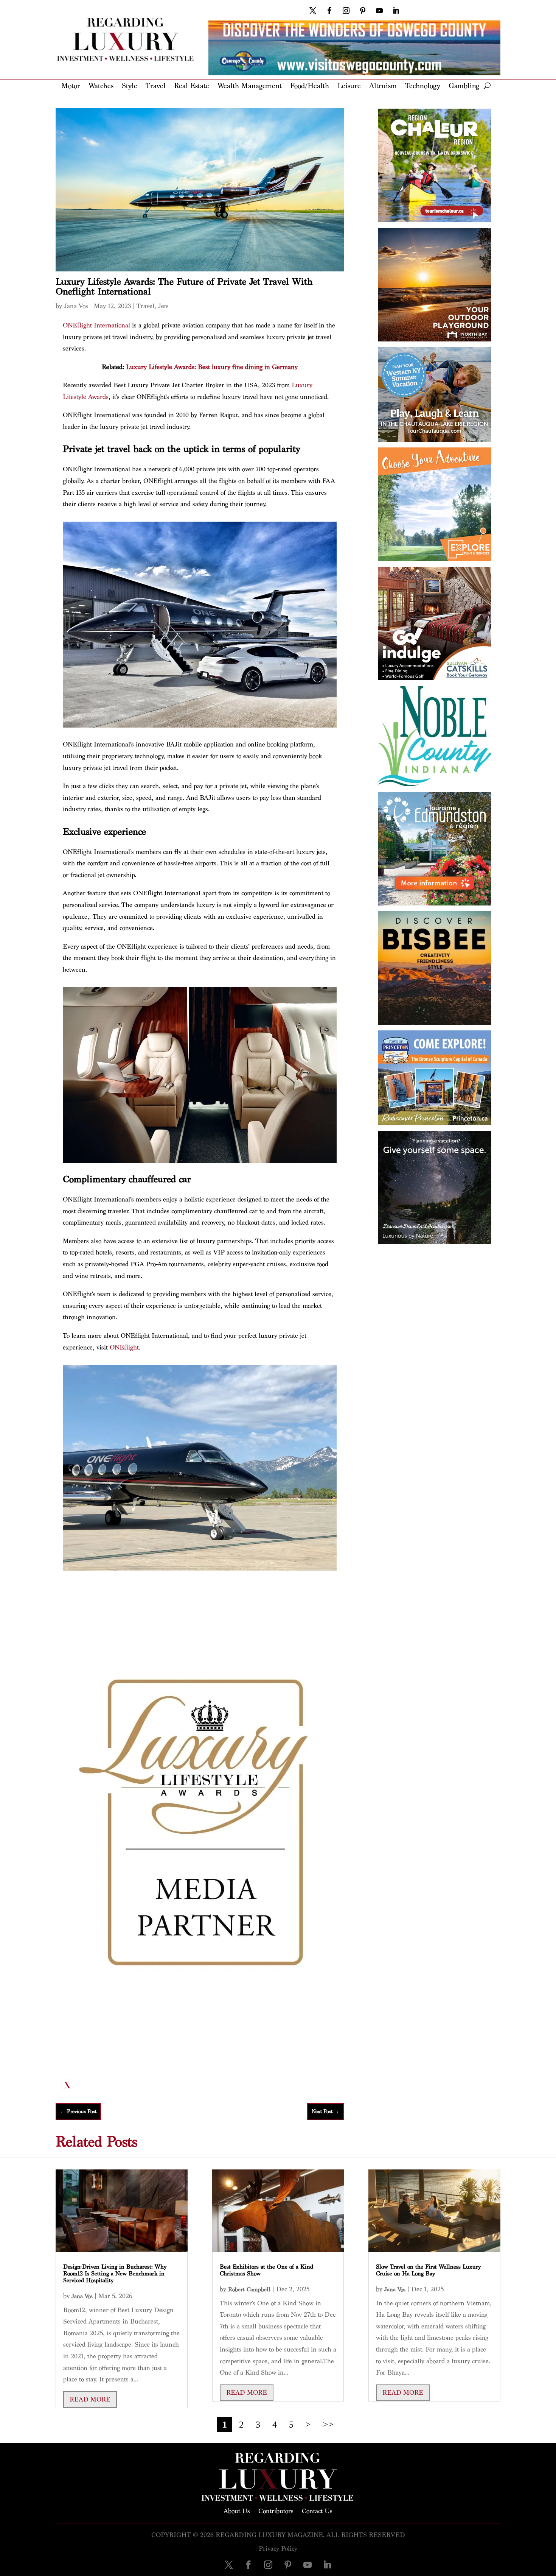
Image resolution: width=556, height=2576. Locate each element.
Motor (71, 86)
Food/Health (310, 86)
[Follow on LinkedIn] (396, 11)
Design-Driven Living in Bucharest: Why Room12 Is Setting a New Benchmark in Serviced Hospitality (115, 2274)
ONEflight (124, 1347)
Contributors (276, 2511)
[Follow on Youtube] (379, 11)
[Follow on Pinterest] (363, 11)
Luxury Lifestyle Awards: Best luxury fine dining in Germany (212, 367)
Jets (163, 306)
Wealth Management (250, 86)
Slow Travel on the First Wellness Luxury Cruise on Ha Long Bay (428, 2270)
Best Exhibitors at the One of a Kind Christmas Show (266, 2270)
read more (90, 2399)
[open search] (487, 86)
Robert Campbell (249, 2290)
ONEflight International (96, 325)
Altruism (383, 86)
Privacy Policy (278, 2549)
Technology (423, 86)
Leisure (349, 86)
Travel (156, 86)
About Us (237, 2511)
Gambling (464, 86)
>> (328, 2425)
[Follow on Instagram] (346, 11)
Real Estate (192, 86)
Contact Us (317, 2511)
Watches (101, 86)
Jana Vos (76, 306)
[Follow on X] (313, 11)
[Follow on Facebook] (329, 11)
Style (130, 86)
